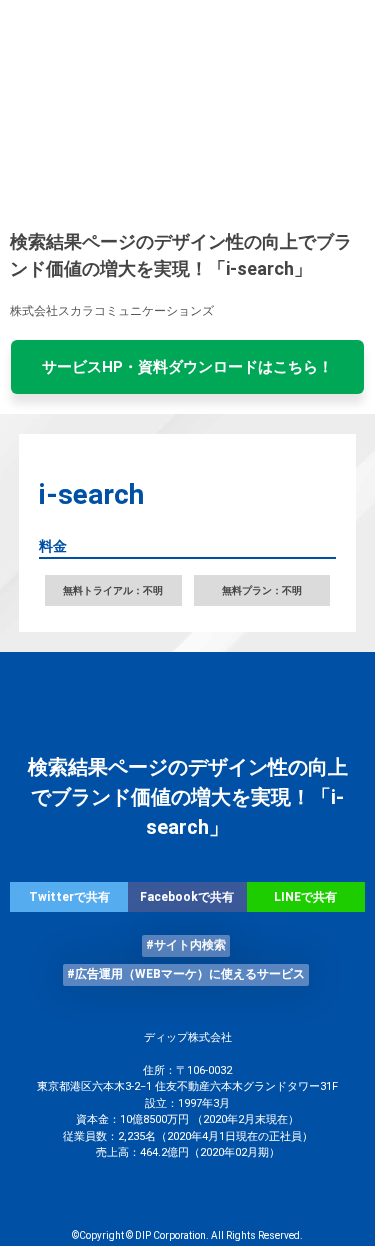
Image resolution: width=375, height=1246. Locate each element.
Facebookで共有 (187, 897)
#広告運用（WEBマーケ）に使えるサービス (186, 974)
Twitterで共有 (69, 897)
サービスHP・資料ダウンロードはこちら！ (187, 367)
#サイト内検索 (186, 945)
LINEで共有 (305, 897)
